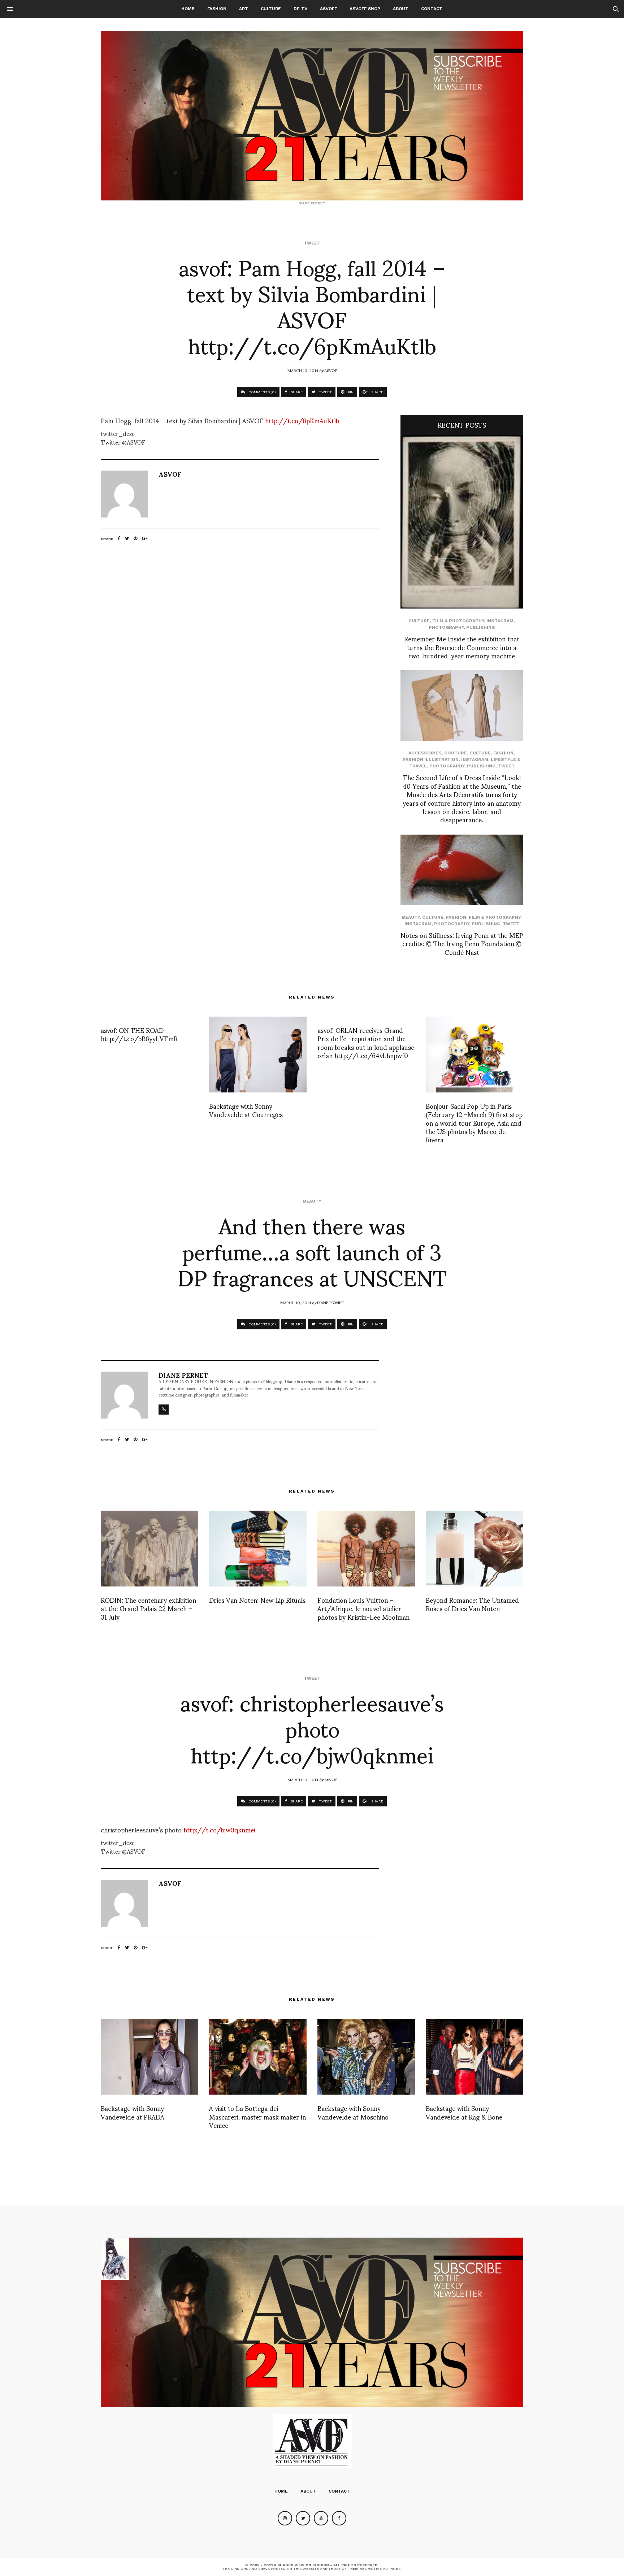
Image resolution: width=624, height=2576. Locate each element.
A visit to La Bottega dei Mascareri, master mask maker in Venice (257, 2116)
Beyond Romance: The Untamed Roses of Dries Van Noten (472, 1604)
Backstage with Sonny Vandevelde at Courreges (246, 1110)
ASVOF (331, 370)
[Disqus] (240, 650)
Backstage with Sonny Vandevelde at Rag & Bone (464, 2112)
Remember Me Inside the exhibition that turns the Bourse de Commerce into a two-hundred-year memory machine (462, 647)
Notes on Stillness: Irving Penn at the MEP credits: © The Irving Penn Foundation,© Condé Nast (462, 943)
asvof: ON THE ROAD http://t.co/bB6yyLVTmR (139, 1034)
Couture (456, 753)
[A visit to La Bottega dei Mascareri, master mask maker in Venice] (258, 2057)
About (401, 9)
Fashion (217, 9)
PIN (350, 392)
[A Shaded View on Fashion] (312, 116)
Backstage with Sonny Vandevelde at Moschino (353, 2112)
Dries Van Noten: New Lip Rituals (257, 1600)
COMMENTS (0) (262, 392)
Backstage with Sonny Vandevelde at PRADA (133, 2112)
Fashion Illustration (431, 759)
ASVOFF (328, 9)
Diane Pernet (331, 1302)
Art (244, 9)
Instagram (500, 621)
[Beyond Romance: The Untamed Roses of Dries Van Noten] (474, 1549)
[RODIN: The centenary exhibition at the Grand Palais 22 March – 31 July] (149, 1549)
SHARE (296, 392)
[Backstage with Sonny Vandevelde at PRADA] (149, 2057)
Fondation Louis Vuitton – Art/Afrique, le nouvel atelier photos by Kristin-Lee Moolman (363, 1608)
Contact (432, 9)
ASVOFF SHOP (365, 9)
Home (188, 9)
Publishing (480, 627)
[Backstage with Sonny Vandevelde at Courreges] (258, 1055)
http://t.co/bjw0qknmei (219, 1829)
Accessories (425, 753)
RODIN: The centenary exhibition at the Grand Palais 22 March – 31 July (148, 1608)
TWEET (325, 392)
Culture (271, 9)
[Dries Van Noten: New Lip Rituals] (258, 1549)
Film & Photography (458, 621)
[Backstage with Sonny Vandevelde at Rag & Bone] (474, 2057)
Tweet (312, 243)
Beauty (411, 917)
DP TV (300, 9)
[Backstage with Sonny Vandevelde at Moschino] (366, 2057)
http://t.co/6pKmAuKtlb (302, 420)
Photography (446, 627)
